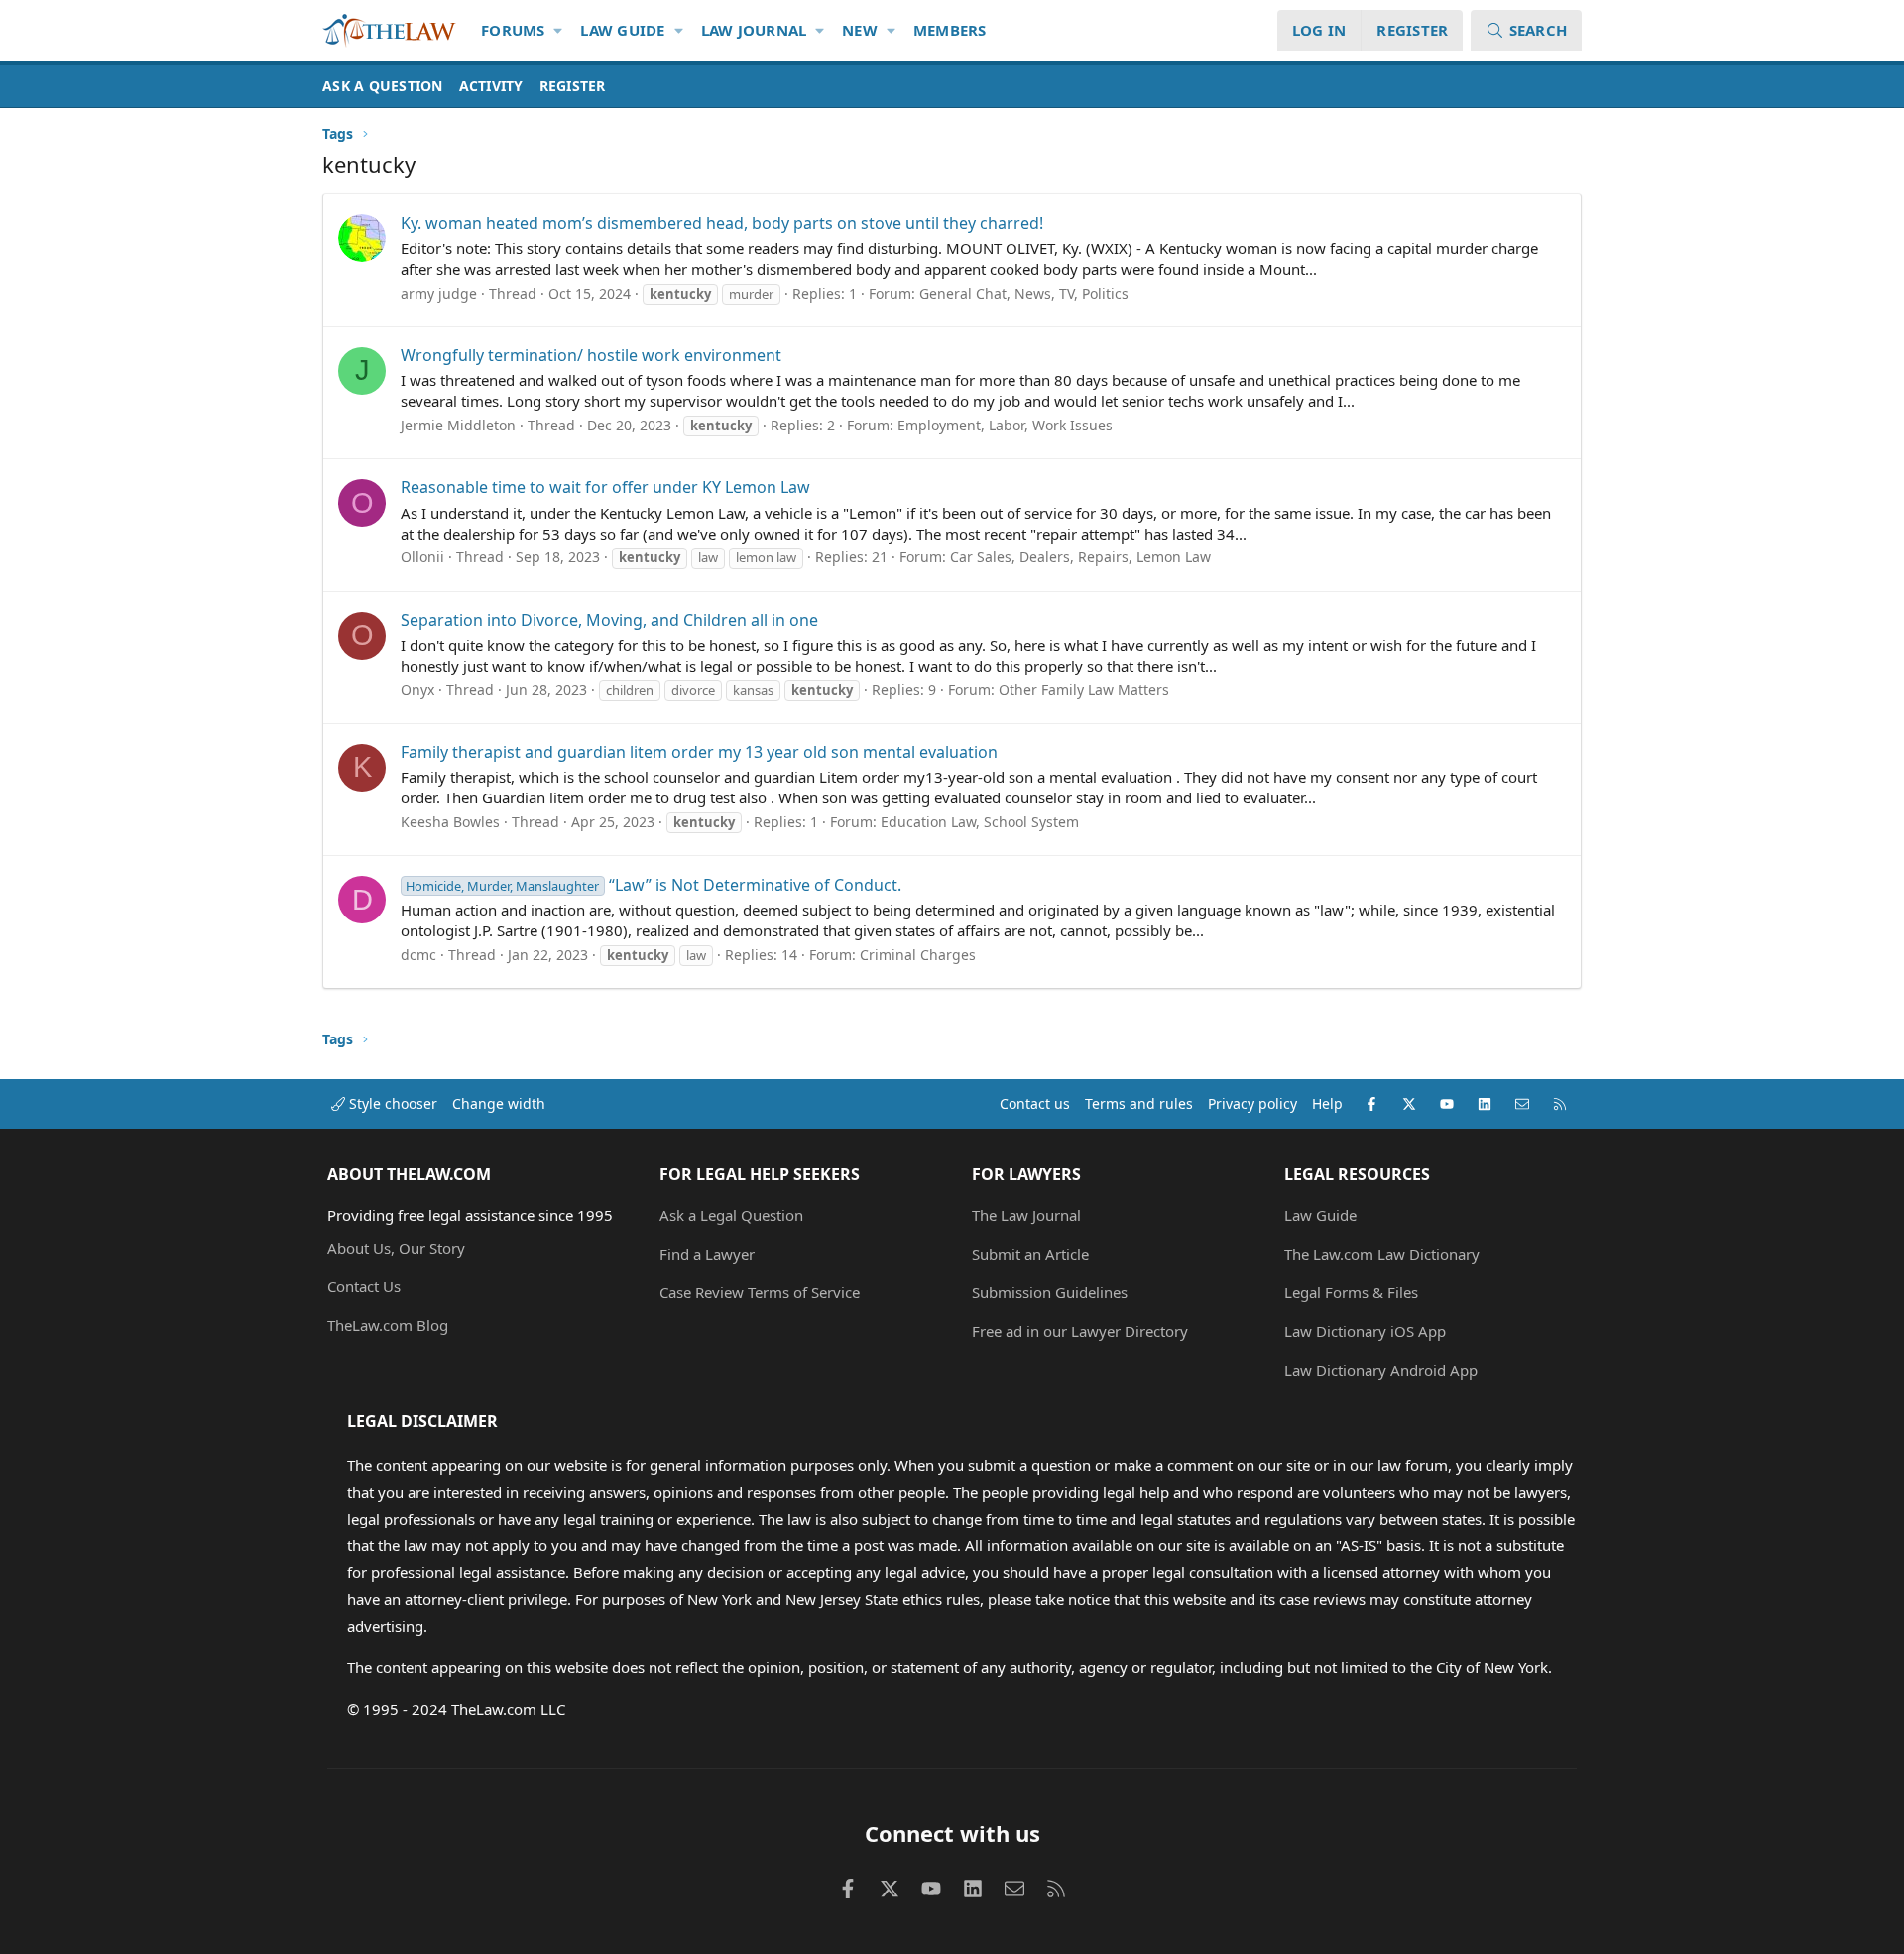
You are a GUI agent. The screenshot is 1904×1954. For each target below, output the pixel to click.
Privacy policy (1252, 1103)
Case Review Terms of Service (760, 1292)
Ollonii (422, 557)
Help (1327, 1103)
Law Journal (754, 30)
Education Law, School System (980, 822)
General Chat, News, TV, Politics (1024, 293)
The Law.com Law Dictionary (1382, 1254)
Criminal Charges (918, 955)
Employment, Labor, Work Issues (1005, 425)
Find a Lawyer (707, 1254)
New (860, 30)
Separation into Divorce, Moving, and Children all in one (609, 620)
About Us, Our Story (396, 1248)
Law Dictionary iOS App (1365, 1331)
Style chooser (391, 1103)
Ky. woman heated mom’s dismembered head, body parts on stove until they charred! (722, 223)
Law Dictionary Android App (1381, 1370)
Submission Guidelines (1050, 1292)
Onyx (417, 690)
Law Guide (622, 30)
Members (950, 30)
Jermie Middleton (458, 425)
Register (573, 86)
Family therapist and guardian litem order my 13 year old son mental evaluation (699, 752)
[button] (559, 30)
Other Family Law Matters (1084, 690)
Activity (491, 86)
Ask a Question (383, 86)
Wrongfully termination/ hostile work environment (591, 355)
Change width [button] (499, 1103)
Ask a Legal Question (731, 1215)
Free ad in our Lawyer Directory (1080, 1331)
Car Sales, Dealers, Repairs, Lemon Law (1080, 557)
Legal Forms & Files (1351, 1292)
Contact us (1035, 1103)
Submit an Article (1030, 1254)
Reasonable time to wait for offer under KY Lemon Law (605, 487)
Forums (513, 30)
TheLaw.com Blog (388, 1325)
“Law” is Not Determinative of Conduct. (653, 885)
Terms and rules (1139, 1103)
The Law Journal (1026, 1215)
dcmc (418, 955)
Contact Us (364, 1286)
